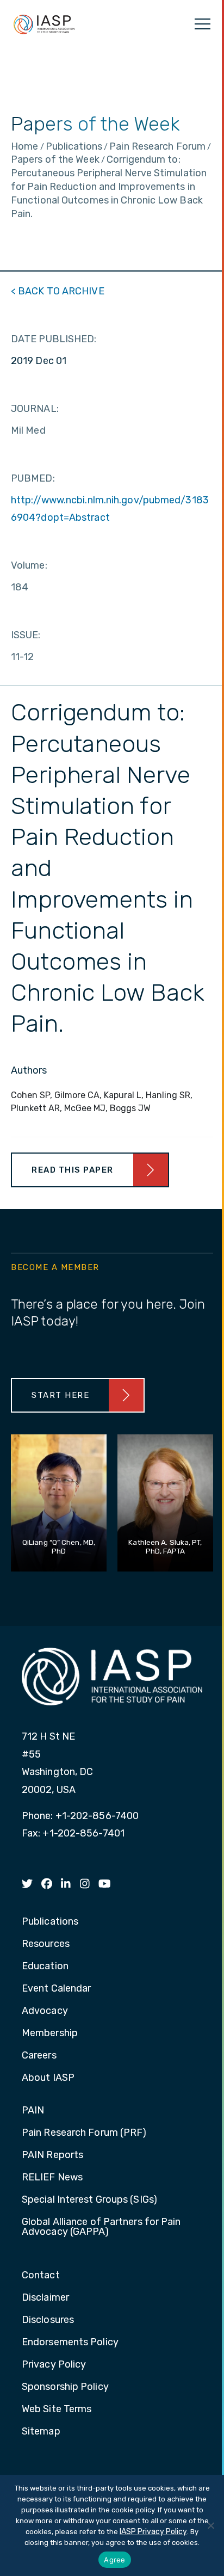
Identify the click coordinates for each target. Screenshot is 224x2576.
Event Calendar (56, 1989)
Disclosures (48, 2320)
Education (45, 1967)
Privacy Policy (54, 2365)
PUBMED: (33, 478)
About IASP (48, 2078)
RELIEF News (52, 2178)
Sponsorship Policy (65, 2387)
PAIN (33, 2111)
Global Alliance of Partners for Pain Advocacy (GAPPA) (101, 2227)
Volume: (29, 565)
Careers (39, 2056)
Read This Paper (73, 1170)
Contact (41, 2276)
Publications (50, 1922)
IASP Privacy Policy (153, 2532)
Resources (46, 1944)
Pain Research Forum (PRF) (84, 2133)
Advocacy (45, 2011)
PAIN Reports (52, 2155)
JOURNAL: (35, 409)
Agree (114, 2560)
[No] (210, 2525)
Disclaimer (45, 2298)
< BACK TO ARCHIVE (58, 291)
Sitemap (41, 2432)
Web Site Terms (57, 2409)
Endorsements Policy (70, 2343)
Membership (50, 2033)
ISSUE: (26, 635)
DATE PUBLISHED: (54, 339)
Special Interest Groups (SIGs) (89, 2200)
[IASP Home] (44, 24)
